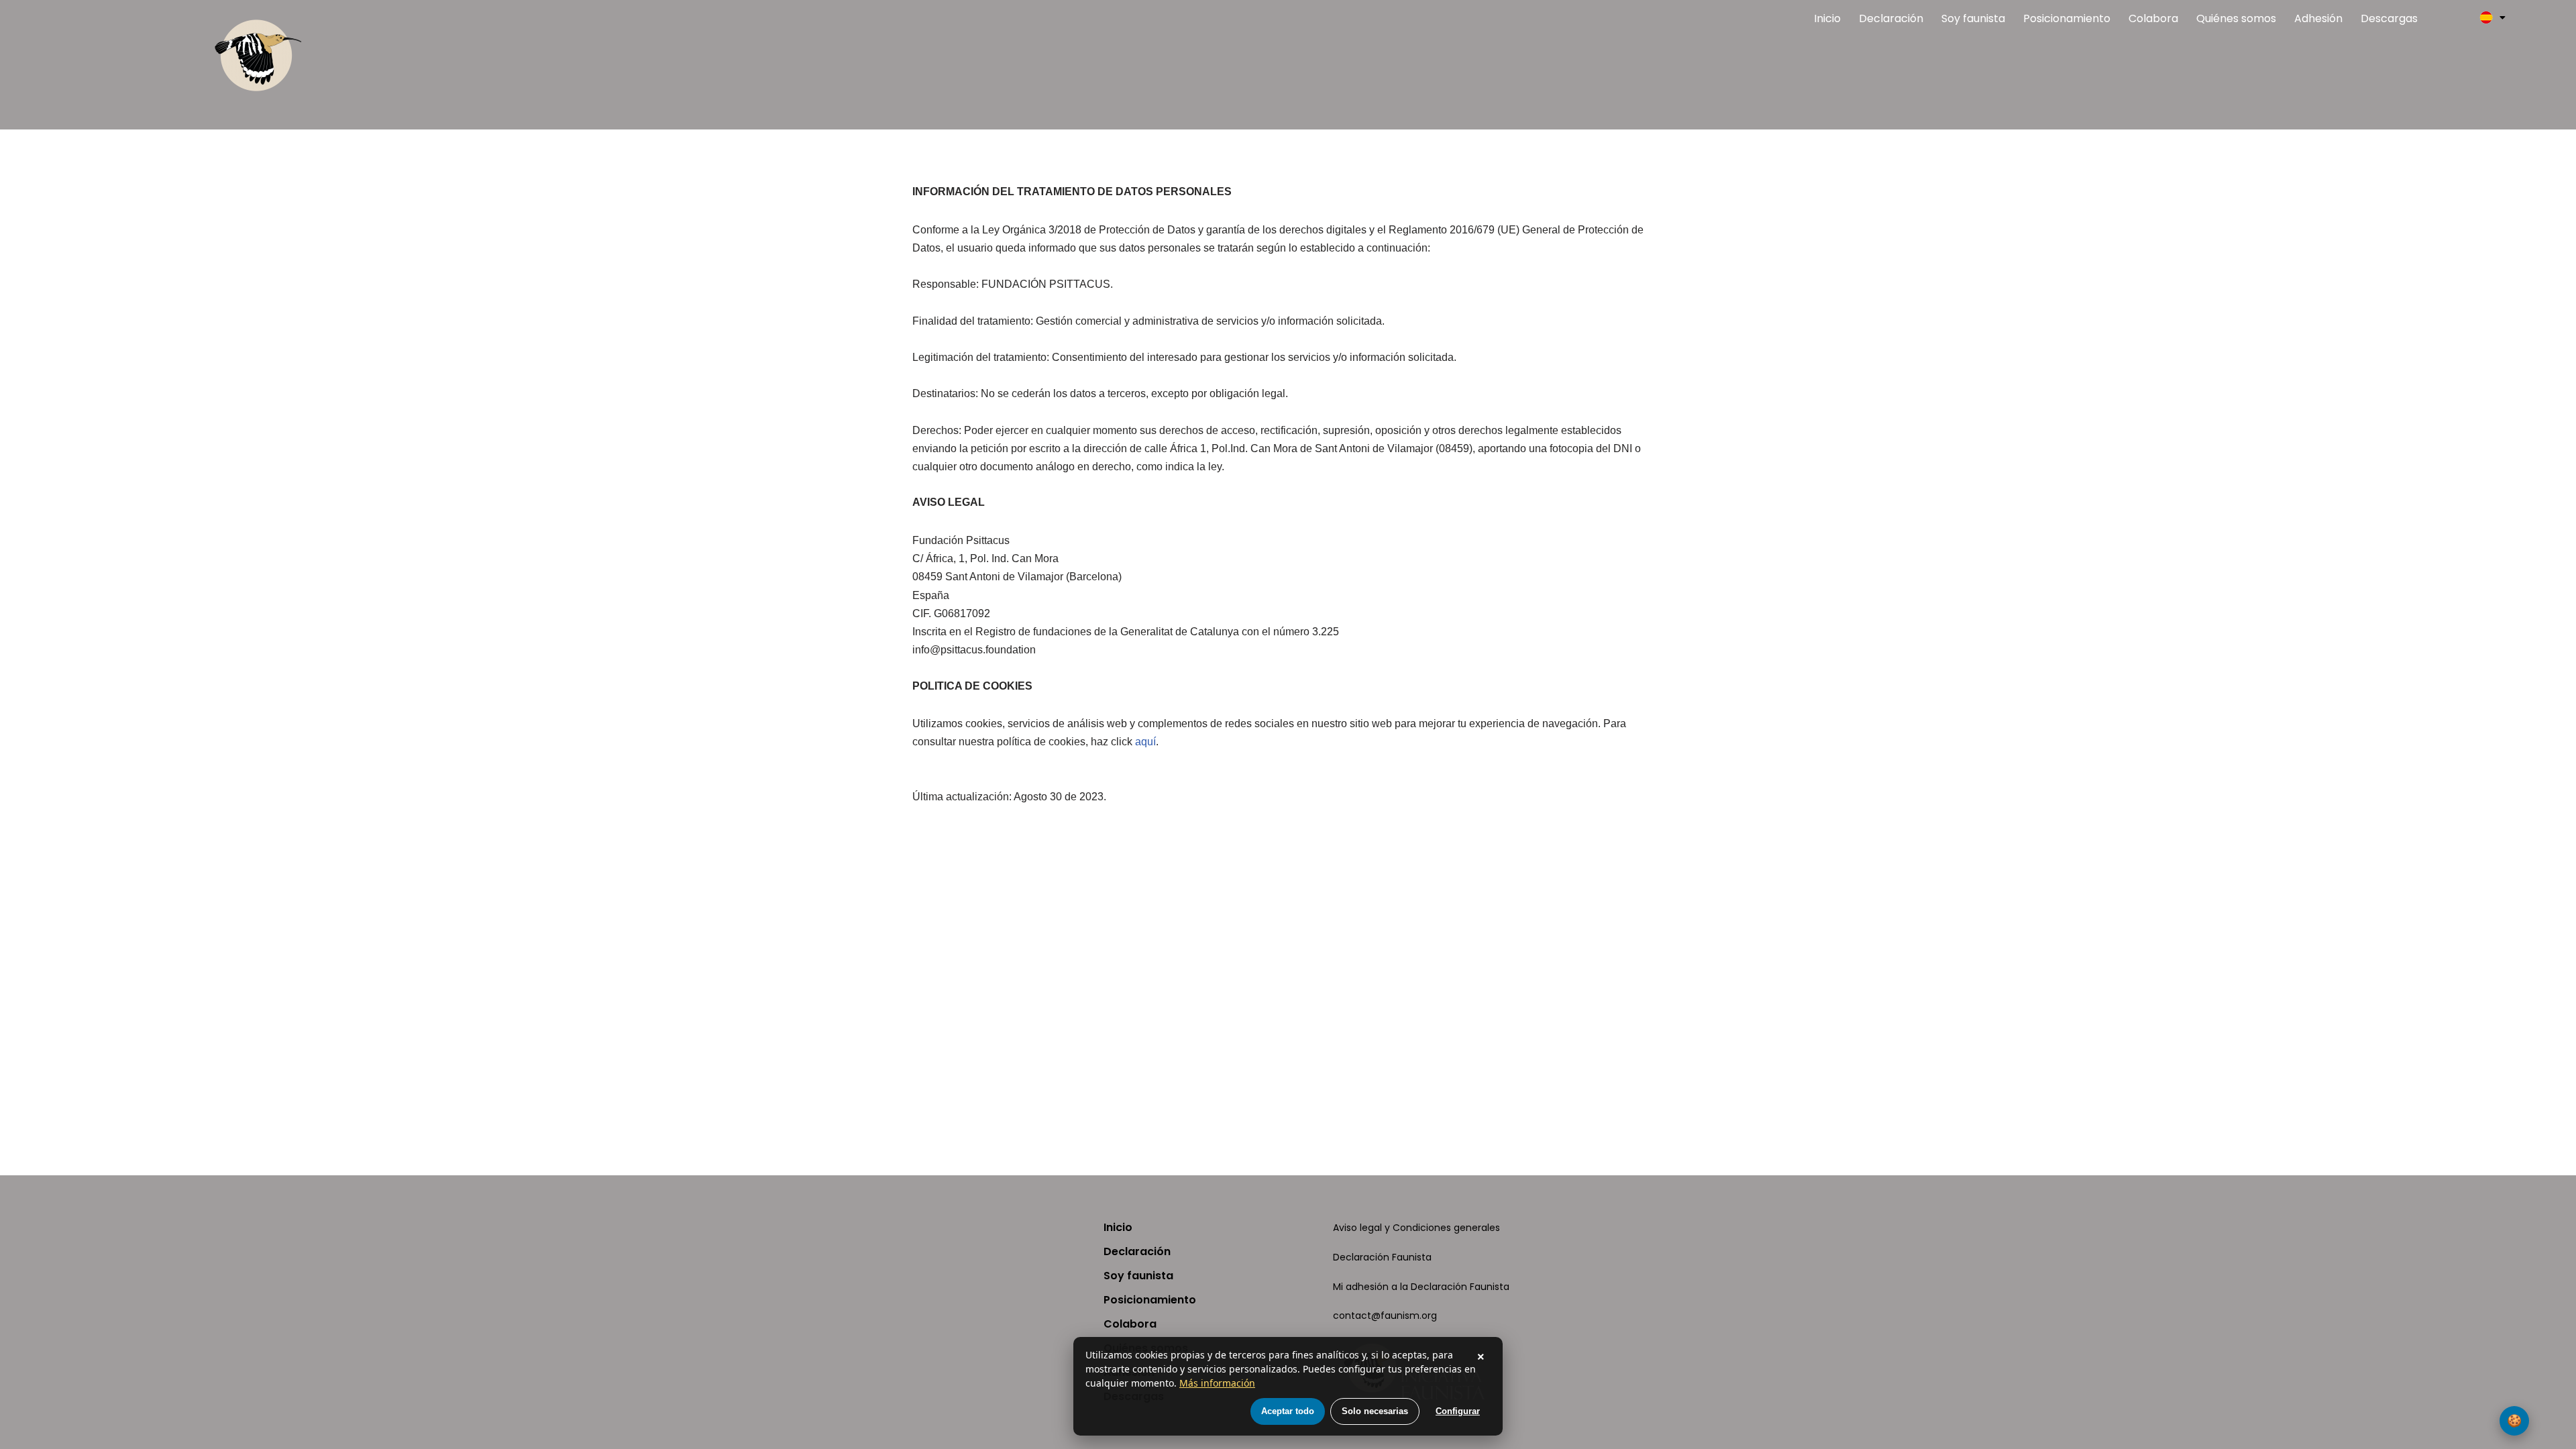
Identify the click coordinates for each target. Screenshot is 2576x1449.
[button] (2492, 17)
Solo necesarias (1375, 1411)
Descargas (2389, 18)
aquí (1145, 742)
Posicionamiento (2067, 18)
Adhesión (2318, 18)
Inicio (1827, 18)
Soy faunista (1973, 18)
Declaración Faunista (1382, 1257)
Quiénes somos (2236, 18)
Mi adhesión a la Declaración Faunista (1421, 1287)
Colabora (2153, 18)
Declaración (1891, 18)
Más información (1217, 1383)
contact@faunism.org (1385, 1316)
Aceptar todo (1288, 1411)
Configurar (1458, 1411)
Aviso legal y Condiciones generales (1416, 1228)
